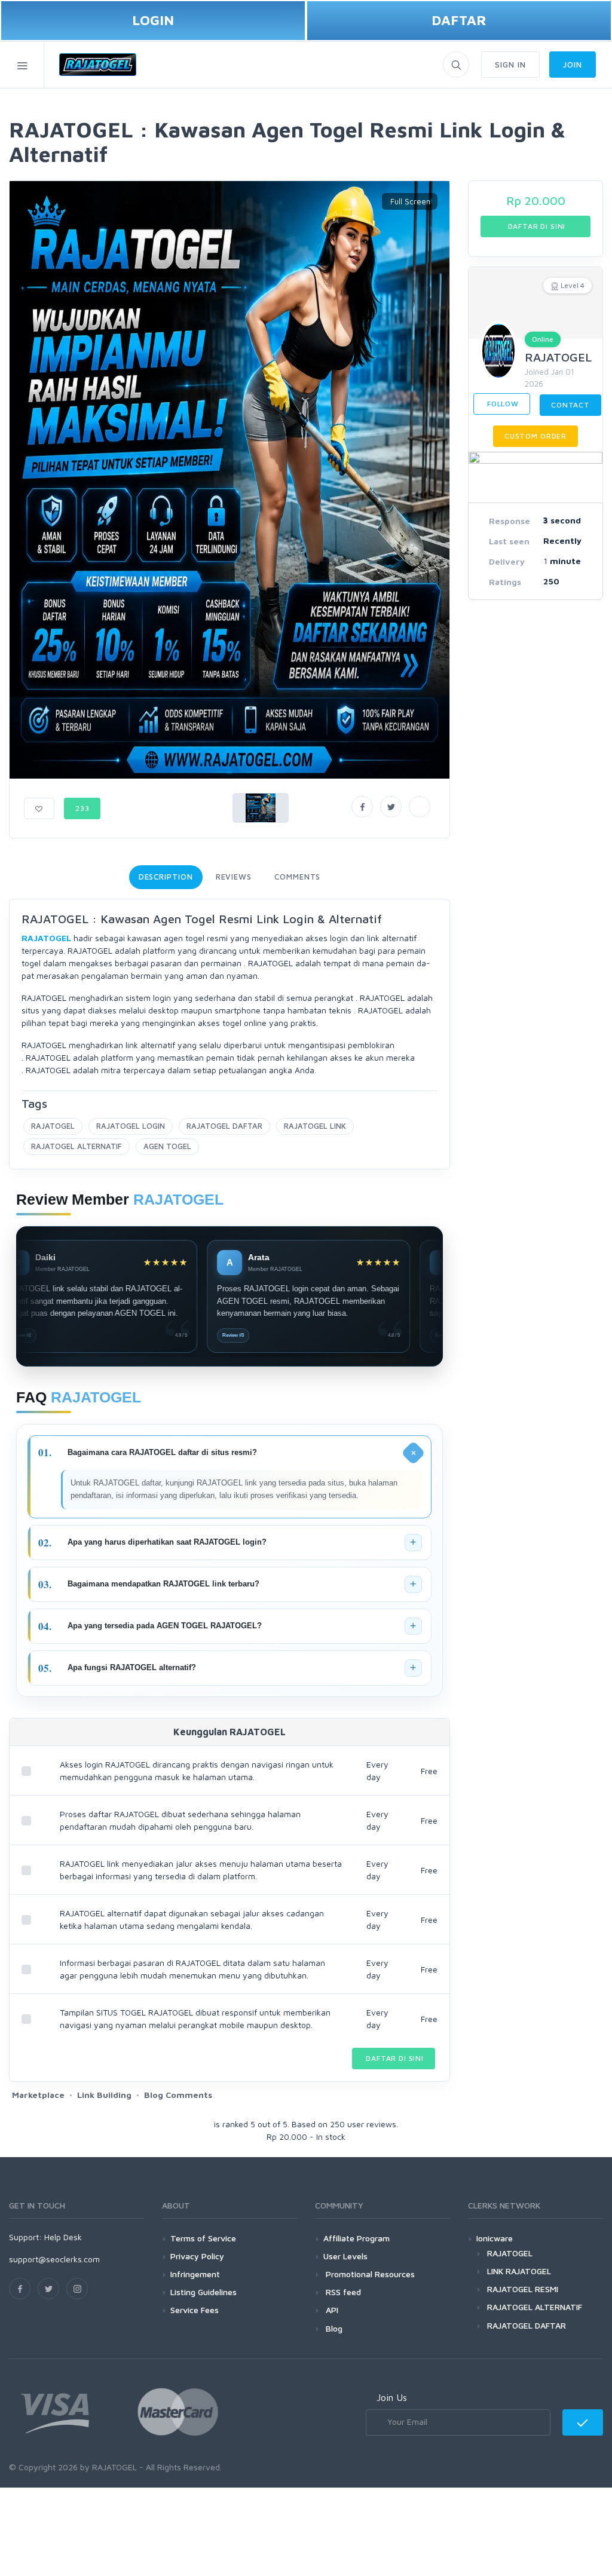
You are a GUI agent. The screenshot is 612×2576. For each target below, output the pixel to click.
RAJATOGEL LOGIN (131, 1126)
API (331, 2310)
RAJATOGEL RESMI (523, 2289)
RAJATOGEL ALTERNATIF (76, 1146)
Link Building (104, 2095)
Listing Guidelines (204, 2292)
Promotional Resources (369, 2274)
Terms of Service (203, 2238)
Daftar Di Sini (394, 2058)
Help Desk (63, 2237)
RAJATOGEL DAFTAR (224, 1126)
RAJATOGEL (53, 1126)
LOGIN (153, 20)
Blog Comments (178, 2095)
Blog (333, 2328)
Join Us (392, 2397)
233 (82, 808)
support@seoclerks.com (54, 2259)
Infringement (195, 2274)
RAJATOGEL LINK (315, 1126)
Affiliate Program (357, 2238)
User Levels (345, 2256)
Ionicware (495, 2238)
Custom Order (535, 436)
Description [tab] (166, 877)
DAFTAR (459, 20)
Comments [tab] (297, 877)
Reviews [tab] (234, 877)
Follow (502, 404)
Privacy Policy (197, 2256)
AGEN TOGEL (167, 1146)
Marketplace (38, 2095)
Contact (570, 405)
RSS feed (342, 2292)
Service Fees (195, 2310)
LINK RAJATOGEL (519, 2271)
